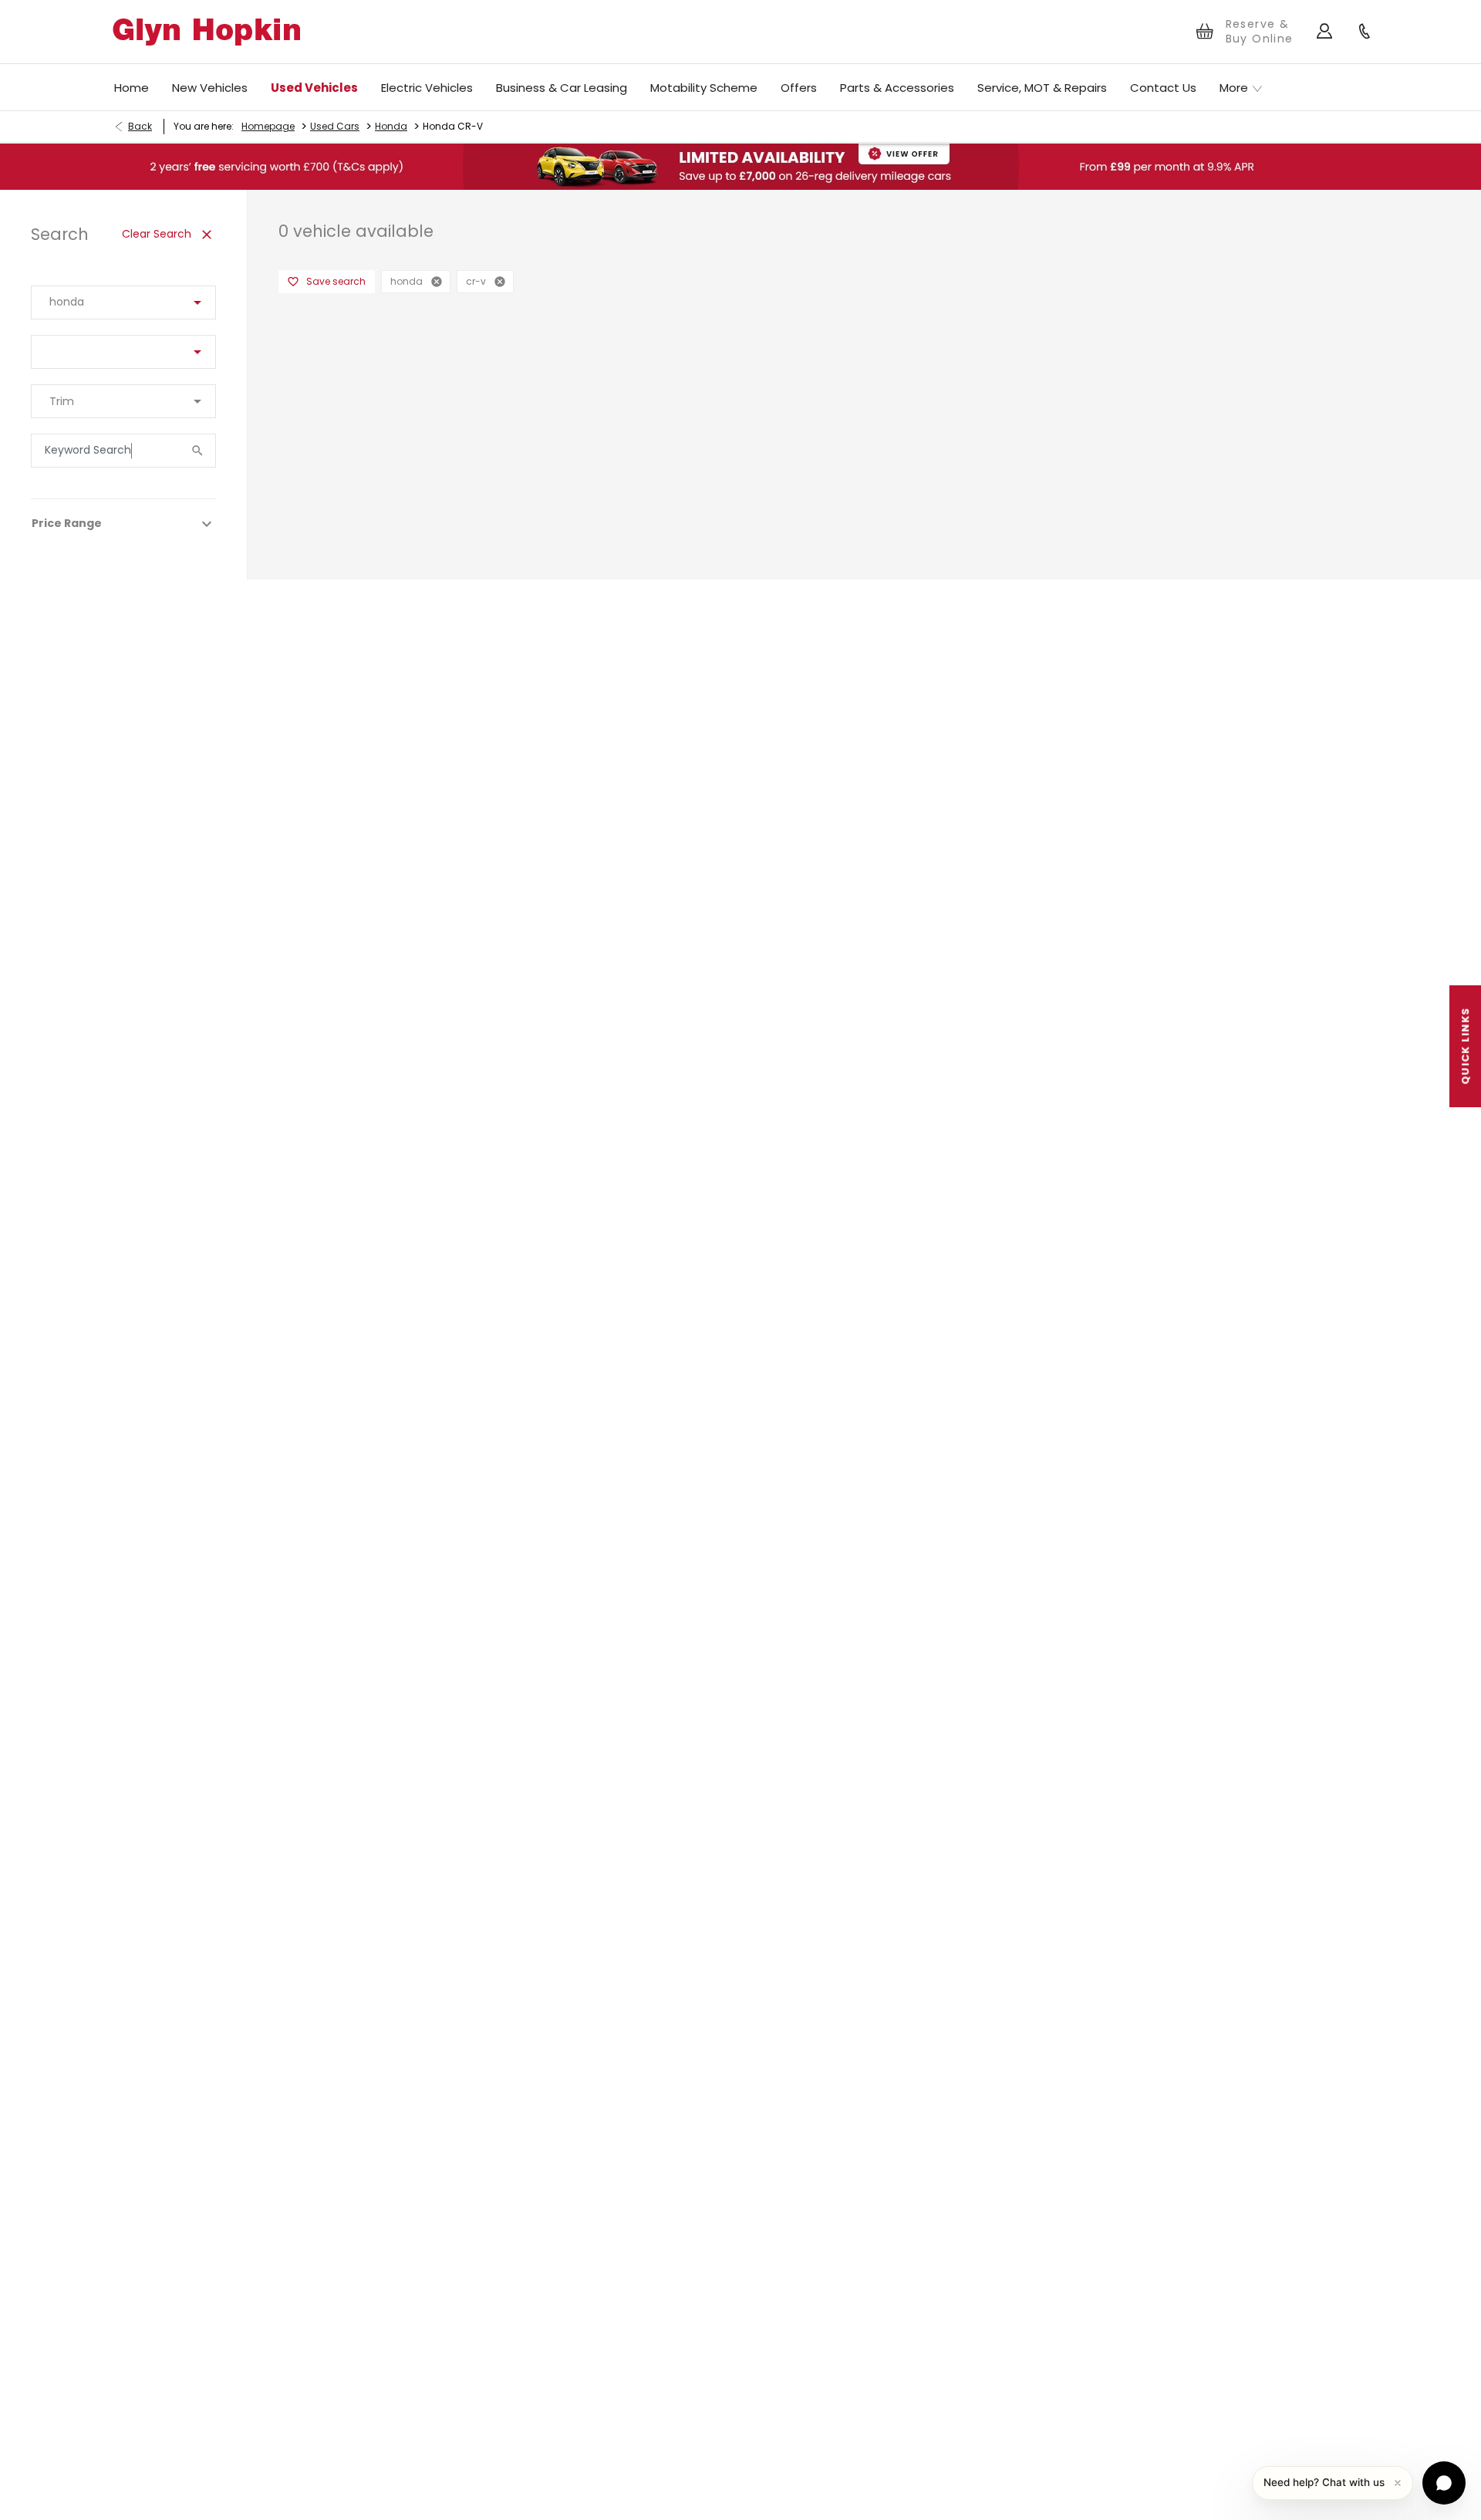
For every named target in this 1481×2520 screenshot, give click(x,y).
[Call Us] (1365, 32)
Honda (391, 126)
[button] (173, 302)
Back (140, 126)
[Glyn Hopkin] (206, 32)
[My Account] (1325, 32)
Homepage (268, 126)
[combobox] (123, 302)
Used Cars (335, 126)
